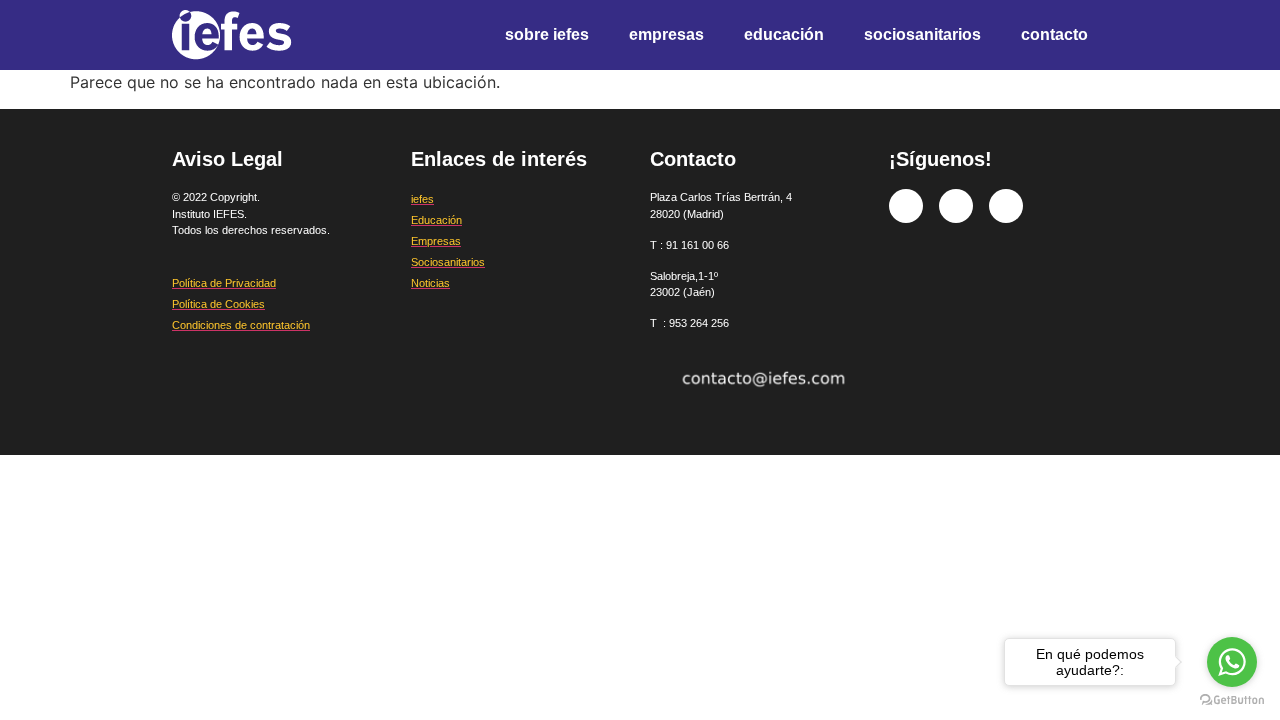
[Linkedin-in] (1006, 206)
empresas (666, 34)
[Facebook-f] (906, 206)
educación (784, 34)
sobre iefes (547, 34)
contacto (1054, 34)
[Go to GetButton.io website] (1232, 700)
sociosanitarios (922, 34)
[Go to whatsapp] (1232, 662)
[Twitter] (956, 206)
